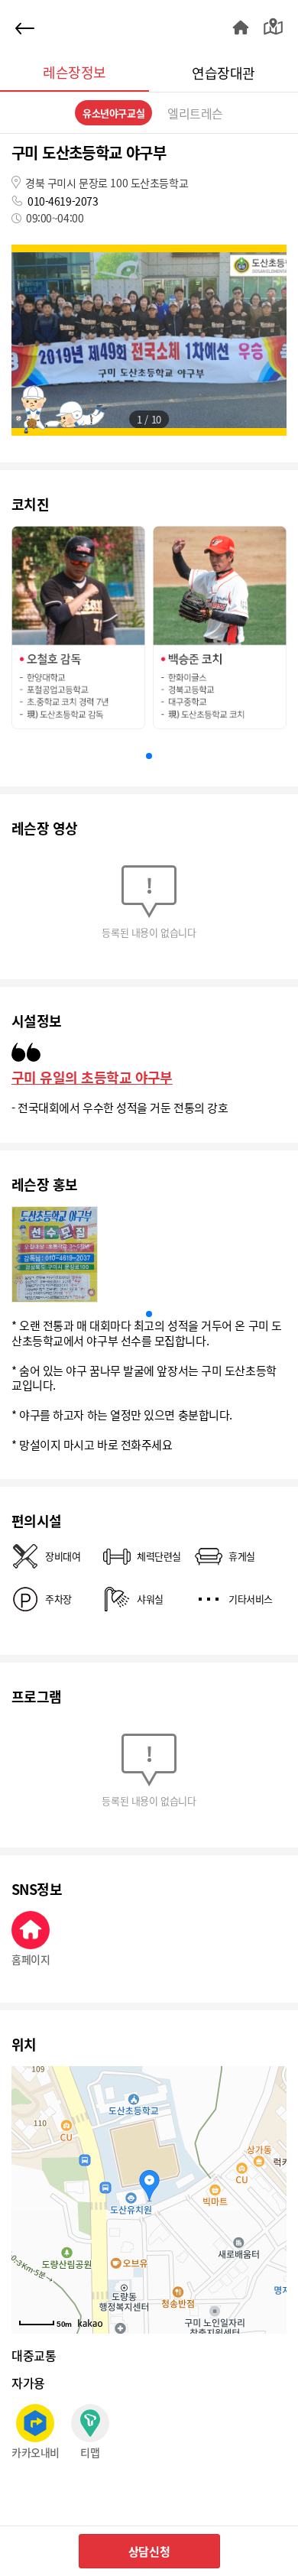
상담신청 (149, 2551)
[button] (149, 756)
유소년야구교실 (113, 113)
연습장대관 (223, 73)
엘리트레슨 (195, 113)
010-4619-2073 (63, 201)
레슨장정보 (74, 72)
